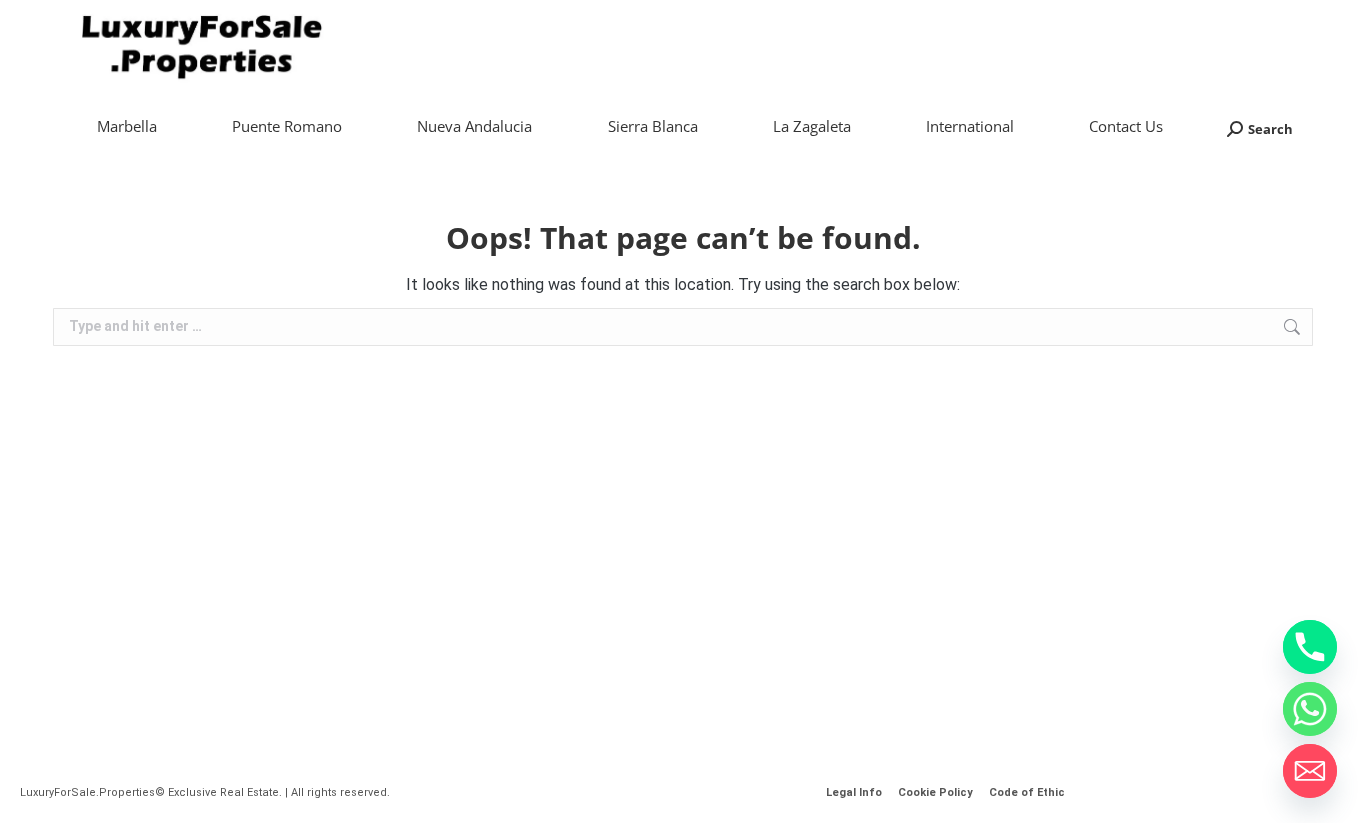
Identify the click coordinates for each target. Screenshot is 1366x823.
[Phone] (1310, 647)
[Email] (1310, 771)
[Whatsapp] (1310, 709)
